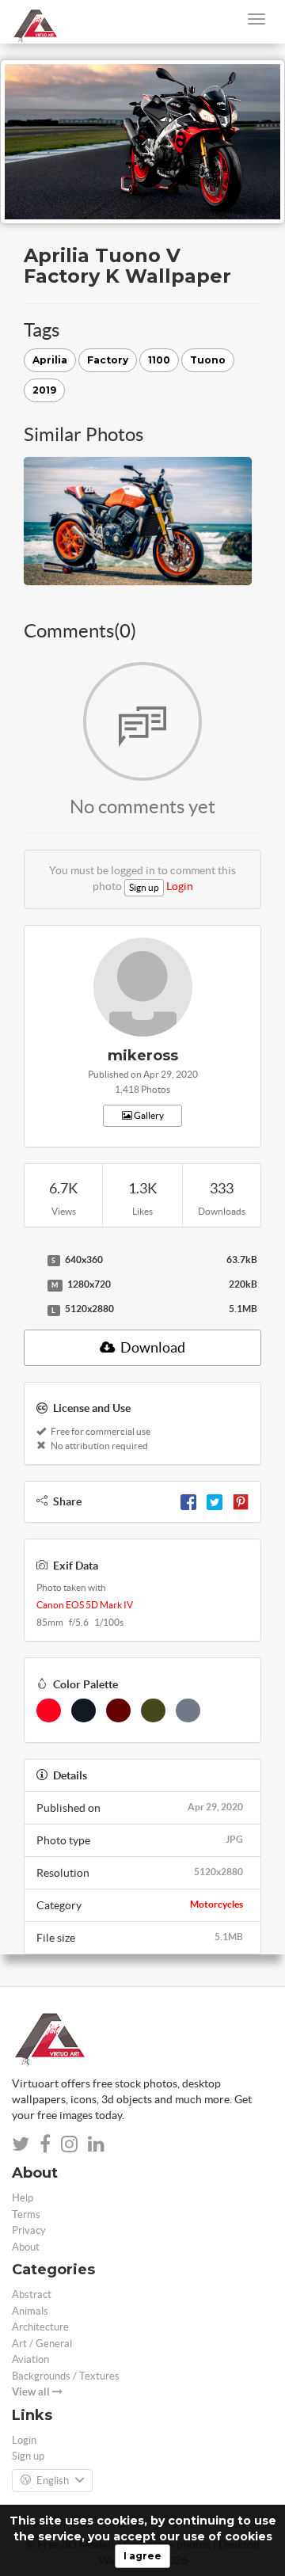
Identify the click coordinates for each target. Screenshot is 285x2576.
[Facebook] (188, 1501)
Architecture (40, 2327)
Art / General (42, 2344)
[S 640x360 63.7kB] (32, 1261)
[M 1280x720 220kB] (32, 1285)
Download (152, 1347)
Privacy (29, 2230)
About (26, 2247)
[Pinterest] (241, 1501)
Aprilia (50, 360)
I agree (142, 2556)
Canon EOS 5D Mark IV (85, 1605)
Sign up (144, 887)
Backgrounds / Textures (66, 2376)
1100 (159, 360)
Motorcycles (217, 1904)
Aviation (30, 2359)
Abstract (32, 2294)
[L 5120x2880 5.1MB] (32, 1310)
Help (23, 2198)
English (53, 2481)
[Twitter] (215, 1501)
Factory (108, 360)
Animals (30, 2311)
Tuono (208, 360)
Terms (26, 2215)
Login (180, 886)
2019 (44, 390)
